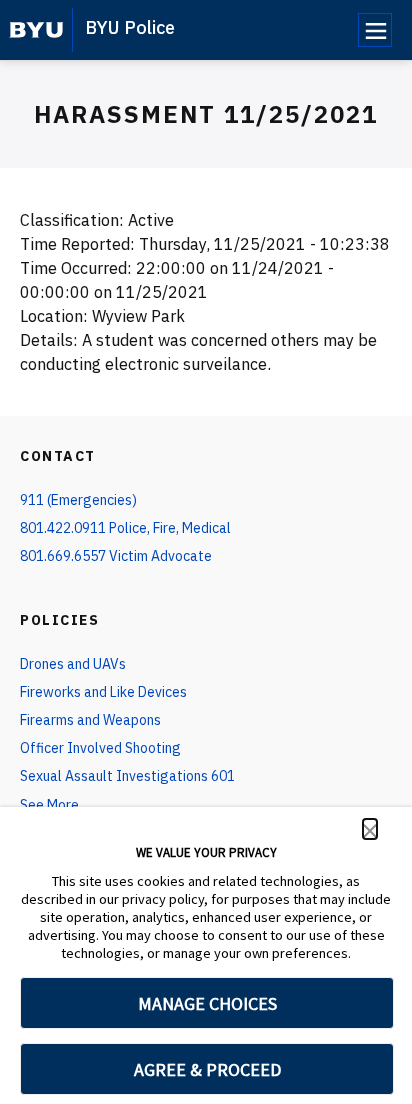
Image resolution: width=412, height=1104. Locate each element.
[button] (370, 829)
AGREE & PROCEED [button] (207, 1069)
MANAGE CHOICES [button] (207, 1003)
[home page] (36, 30)
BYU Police (130, 27)
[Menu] (375, 30)
